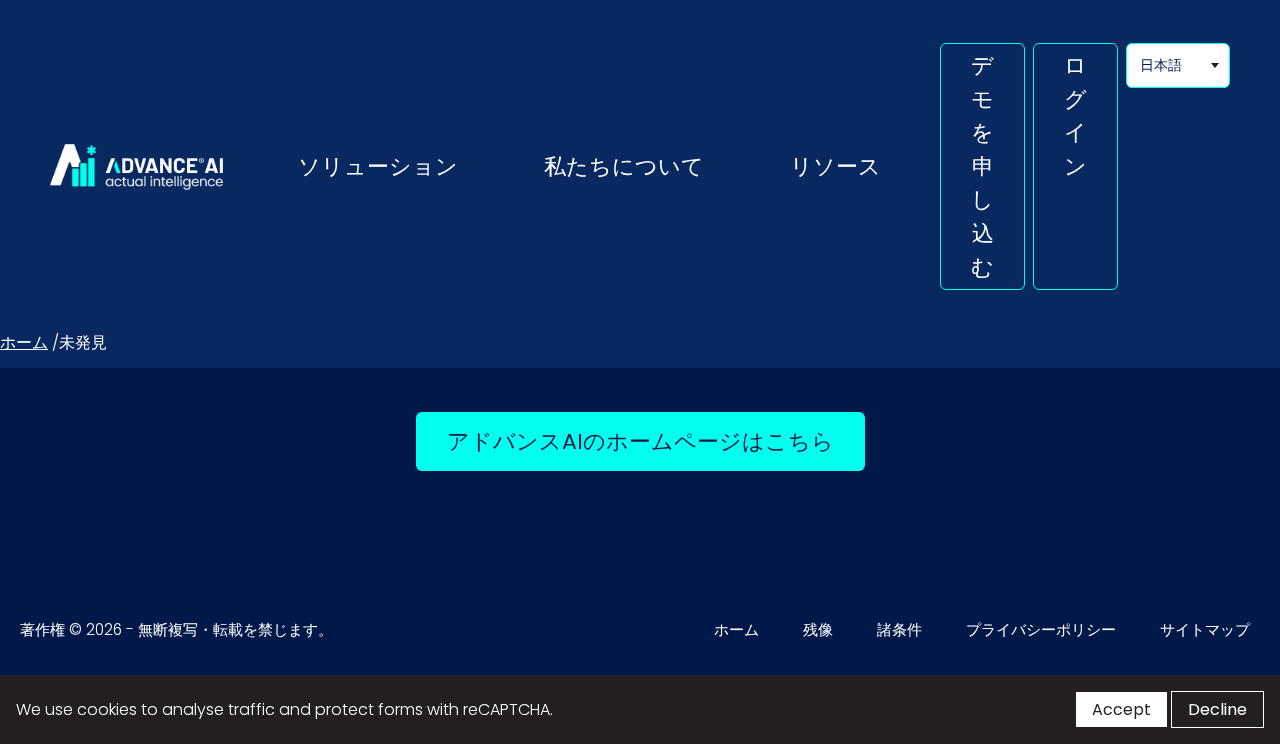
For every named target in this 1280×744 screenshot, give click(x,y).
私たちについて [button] (624, 166)
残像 (818, 629)
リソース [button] (835, 166)
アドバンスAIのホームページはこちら (656, 441)
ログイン (1075, 115)
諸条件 (899, 629)
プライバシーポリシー (1041, 629)
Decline (1217, 709)
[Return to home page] (136, 167)
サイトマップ (1205, 629)
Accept (1121, 709)
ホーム (24, 342)
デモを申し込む (982, 166)
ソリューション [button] (378, 166)
